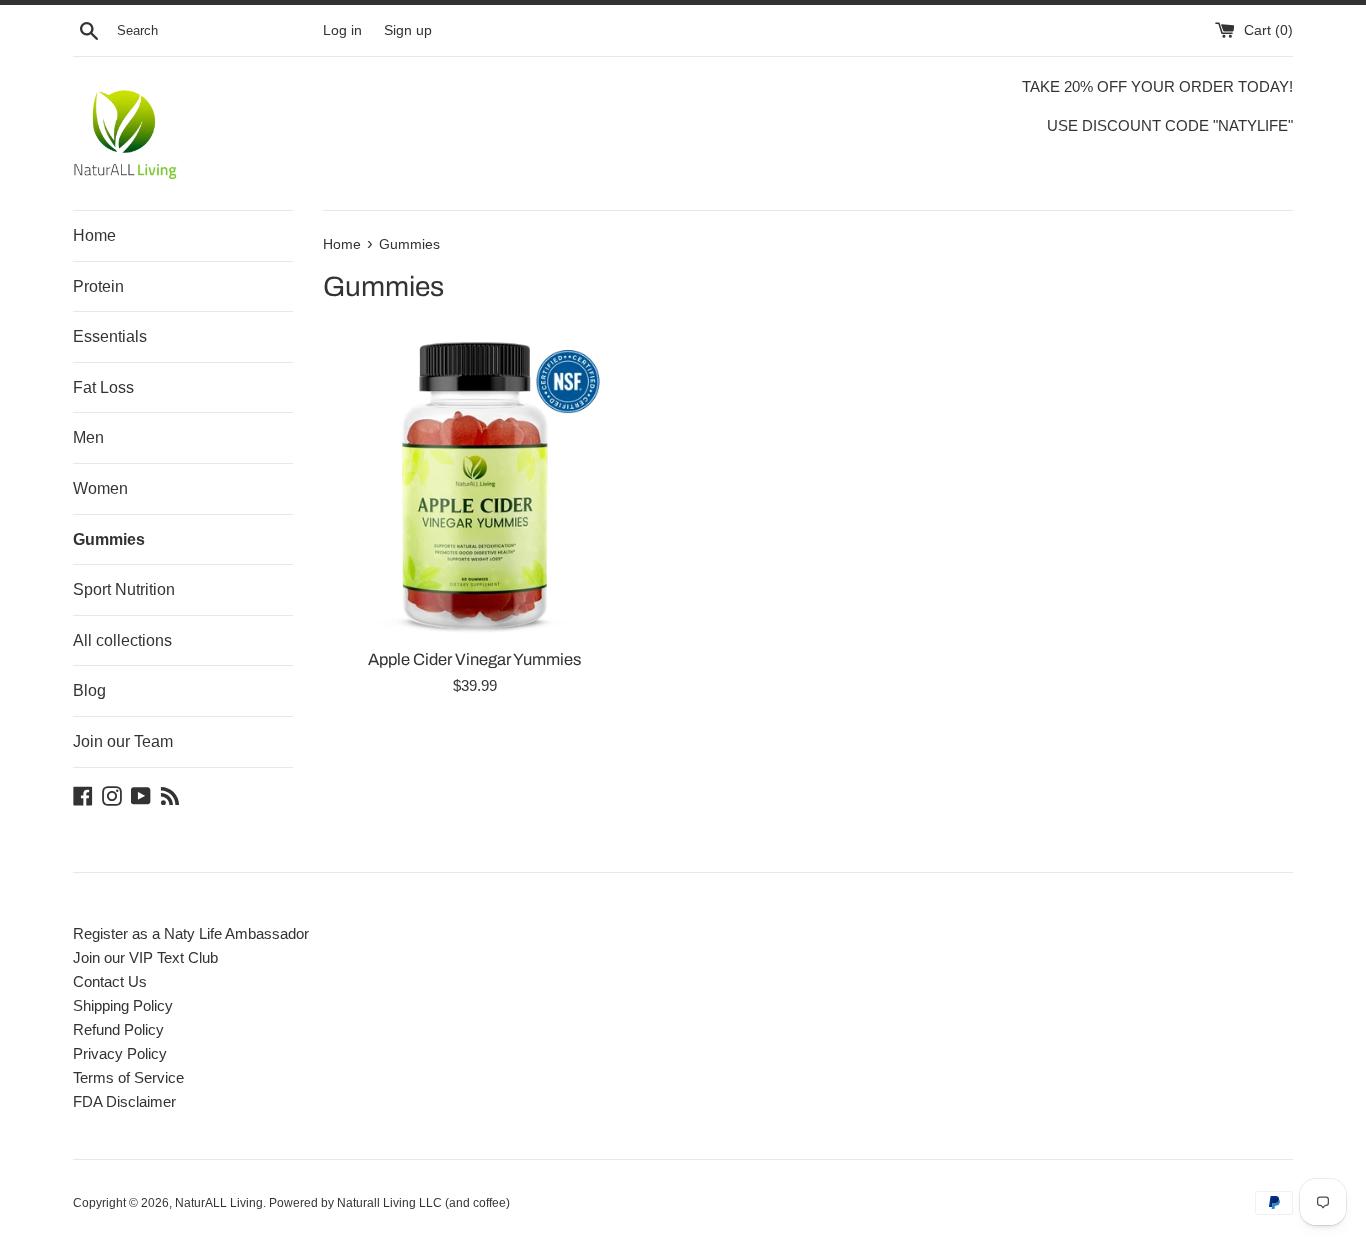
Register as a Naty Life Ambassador (191, 933)
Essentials (110, 336)
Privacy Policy (120, 1053)
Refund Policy (118, 1029)
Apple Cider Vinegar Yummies (474, 659)
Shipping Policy (123, 1005)
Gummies (109, 539)
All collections (122, 640)
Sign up (408, 30)
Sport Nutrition (124, 589)
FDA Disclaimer (124, 1101)
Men (88, 437)
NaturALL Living (219, 1203)
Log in (342, 30)
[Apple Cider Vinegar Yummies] (474, 485)
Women (100, 488)
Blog (89, 690)
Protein (98, 286)
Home (94, 235)
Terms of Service (128, 1077)
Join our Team (123, 741)
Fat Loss (103, 387)
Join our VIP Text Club (145, 957)
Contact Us (110, 981)
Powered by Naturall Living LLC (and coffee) (389, 1203)
